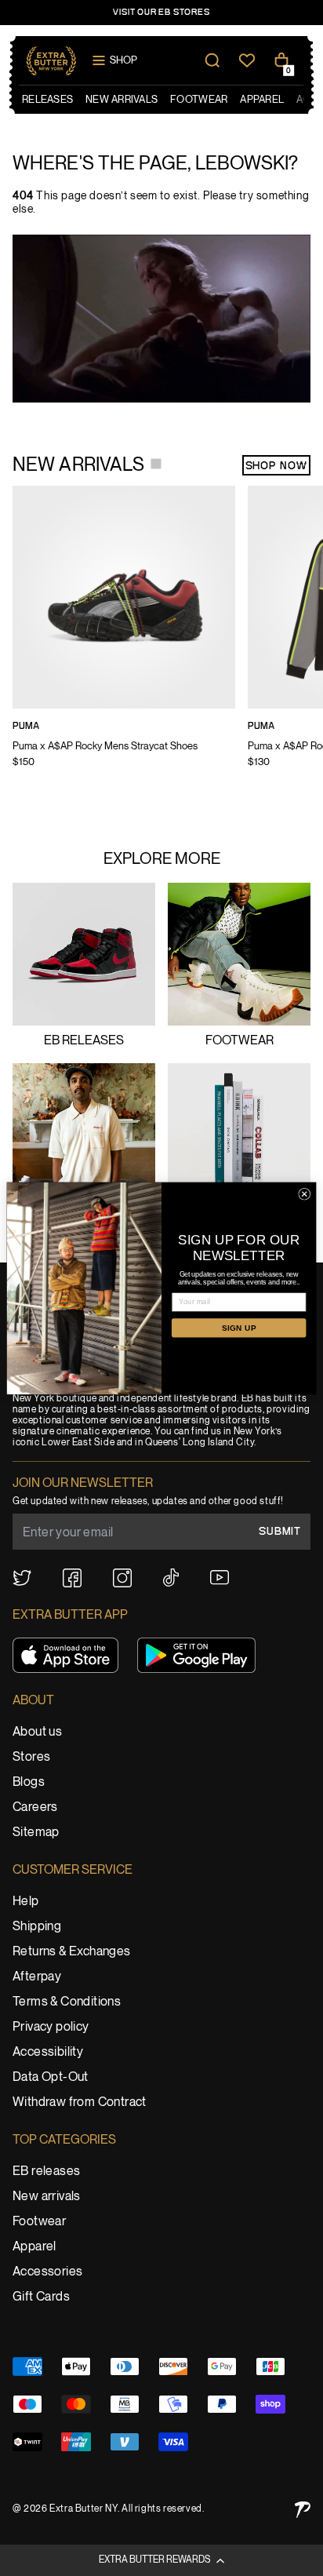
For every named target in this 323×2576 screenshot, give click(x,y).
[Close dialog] (305, 1194)
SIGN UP (239, 1328)
